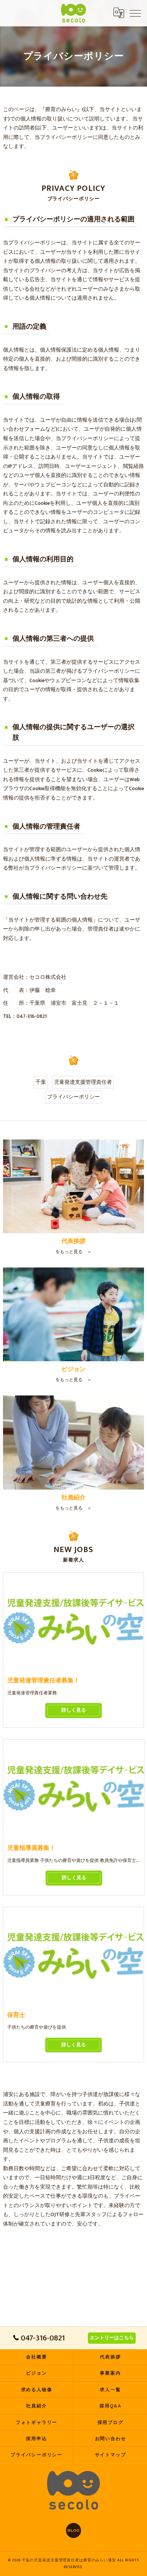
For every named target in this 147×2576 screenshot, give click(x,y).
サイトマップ (111, 2455)
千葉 (41, 1082)
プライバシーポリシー (73, 1097)
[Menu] (135, 13)
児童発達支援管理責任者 (83, 1082)
